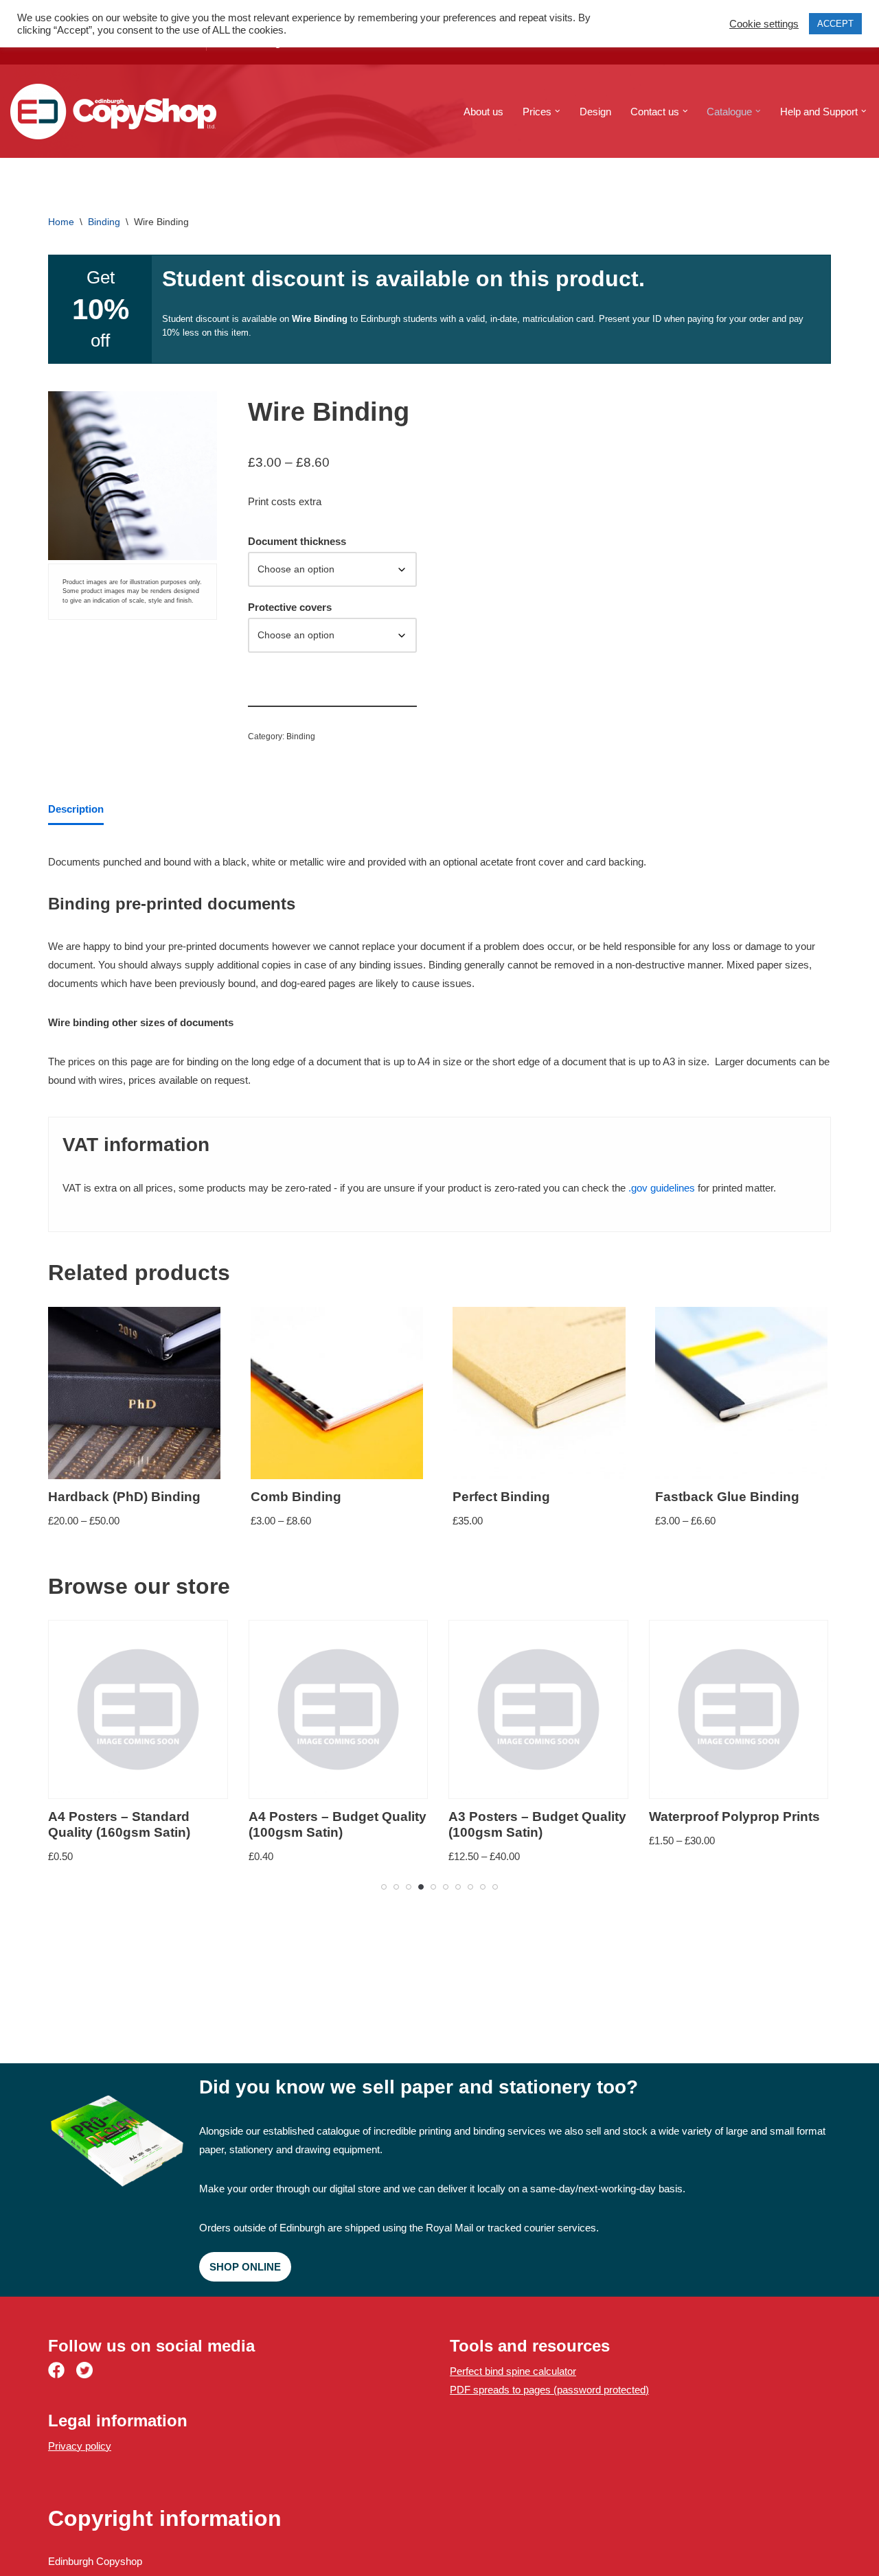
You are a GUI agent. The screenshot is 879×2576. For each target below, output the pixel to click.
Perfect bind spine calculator (513, 2371)
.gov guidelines (662, 1188)
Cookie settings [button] (764, 24)
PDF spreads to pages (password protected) (549, 2390)
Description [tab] (76, 809)
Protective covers (290, 607)
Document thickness (297, 541)
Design (595, 112)
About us (483, 112)
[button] (558, 111)
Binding (104, 222)
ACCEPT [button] (835, 24)
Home (61, 222)
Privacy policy (80, 2446)
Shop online (245, 2267)
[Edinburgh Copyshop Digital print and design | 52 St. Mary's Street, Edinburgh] (113, 112)
